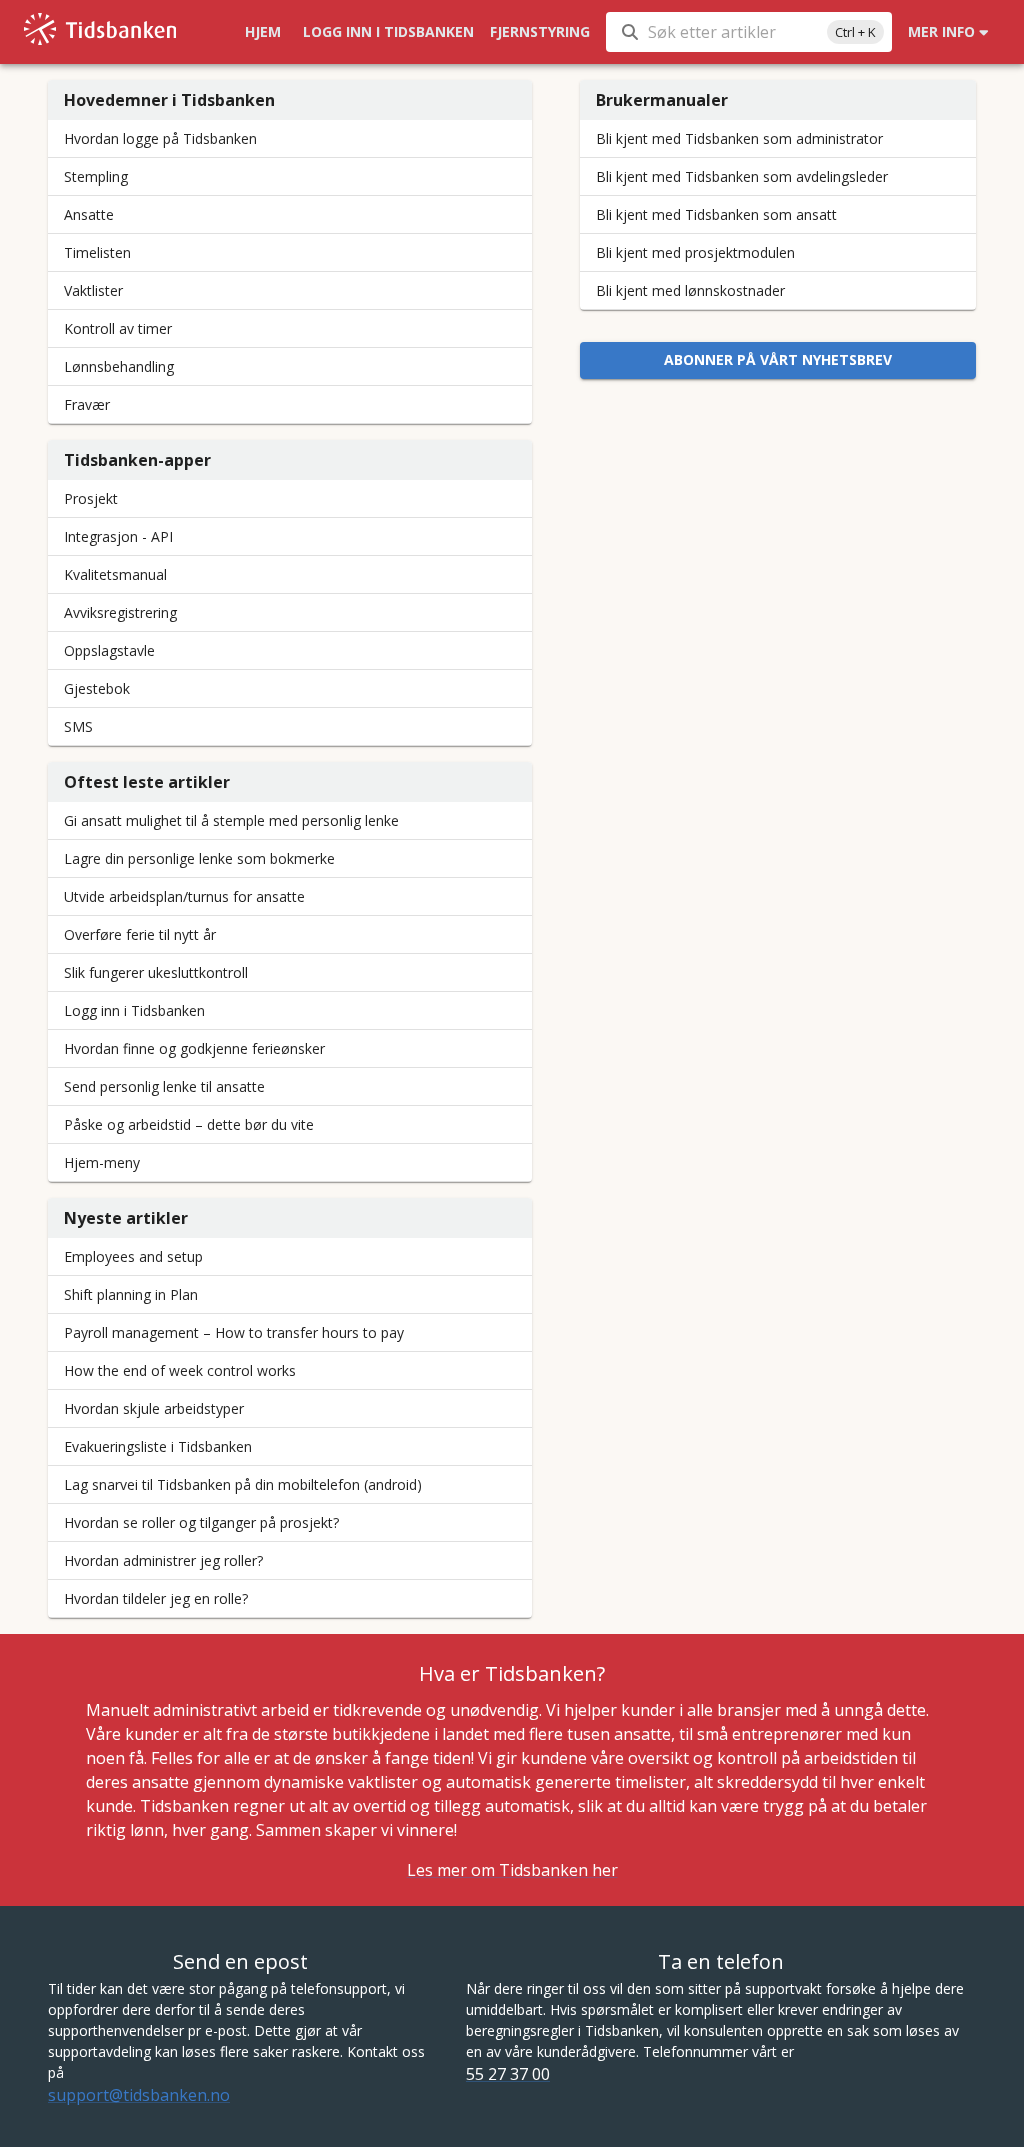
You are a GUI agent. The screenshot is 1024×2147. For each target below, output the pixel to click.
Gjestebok (97, 688)
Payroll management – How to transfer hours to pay (234, 1332)
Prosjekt (91, 498)
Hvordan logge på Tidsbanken (160, 138)
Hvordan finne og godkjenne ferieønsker (194, 1048)
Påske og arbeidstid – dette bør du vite (189, 1124)
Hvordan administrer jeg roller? (163, 1560)
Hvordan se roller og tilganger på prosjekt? (201, 1522)
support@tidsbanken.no (139, 2095)
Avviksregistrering (120, 612)
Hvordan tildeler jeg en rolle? (156, 1598)
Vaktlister (93, 290)
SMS (78, 726)
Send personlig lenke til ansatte (164, 1086)
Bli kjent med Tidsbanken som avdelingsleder (742, 176)
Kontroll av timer (118, 328)
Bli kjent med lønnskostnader (690, 290)
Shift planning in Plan (131, 1294)
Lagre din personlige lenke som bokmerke (199, 858)
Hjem (263, 31)
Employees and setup (133, 1256)
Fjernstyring (540, 31)
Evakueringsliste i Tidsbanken (158, 1446)
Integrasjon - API (118, 536)
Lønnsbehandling (119, 366)
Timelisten (97, 252)
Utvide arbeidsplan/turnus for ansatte (184, 896)
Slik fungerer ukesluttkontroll (156, 972)
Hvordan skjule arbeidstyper (154, 1408)
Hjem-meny (102, 1162)
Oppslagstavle (109, 650)
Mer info (941, 31)
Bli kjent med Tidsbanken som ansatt (716, 214)
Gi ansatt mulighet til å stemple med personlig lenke (231, 820)
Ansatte (89, 214)
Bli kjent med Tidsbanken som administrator (739, 138)
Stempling (96, 176)
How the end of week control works (180, 1370)
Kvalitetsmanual (115, 574)
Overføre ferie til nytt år (140, 934)
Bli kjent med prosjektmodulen (695, 252)
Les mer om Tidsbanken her (512, 1870)
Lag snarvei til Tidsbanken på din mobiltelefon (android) (243, 1484)
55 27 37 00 (508, 2074)
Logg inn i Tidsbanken (388, 31)
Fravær (87, 404)
